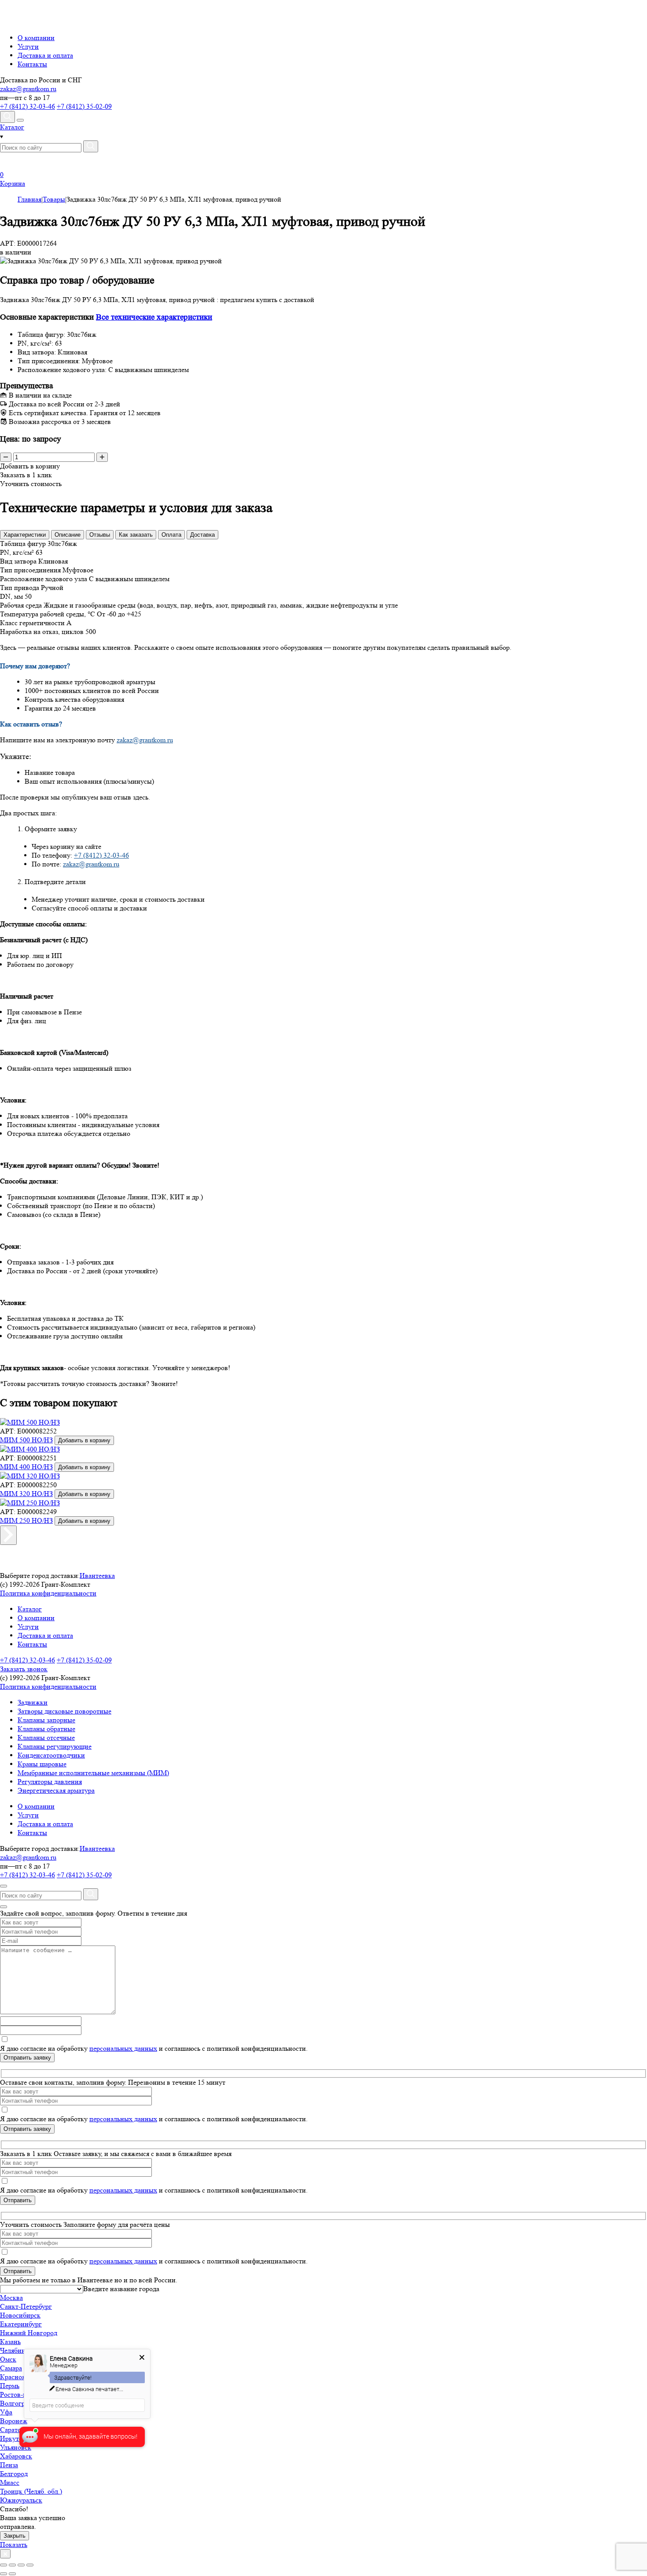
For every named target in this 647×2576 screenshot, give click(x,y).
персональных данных (123, 2048)
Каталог (30, 1609)
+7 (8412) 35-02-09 (84, 106)
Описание (68, 535)
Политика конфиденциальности (48, 1593)
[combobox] (121, 2289)
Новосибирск (20, 2315)
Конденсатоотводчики (51, 1755)
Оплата (171, 535)
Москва (11, 2298)
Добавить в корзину (84, 1440)
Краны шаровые (42, 1764)
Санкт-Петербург (26, 2306)
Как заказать (136, 535)
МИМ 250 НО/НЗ (26, 1520)
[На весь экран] (21, 2565)
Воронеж (14, 2421)
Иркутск (13, 2438)
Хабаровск (16, 2456)
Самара (11, 2368)
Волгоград (16, 2403)
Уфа (6, 2412)
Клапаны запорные (46, 1720)
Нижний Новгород (29, 2333)
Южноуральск (21, 2500)
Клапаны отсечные (46, 1738)
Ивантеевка (97, 1575)
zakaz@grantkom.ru (28, 89)
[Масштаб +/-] (30, 2565)
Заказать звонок (24, 1669)
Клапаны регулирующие (55, 1746)
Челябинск (16, 2350)
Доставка (202, 535)
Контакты (32, 64)
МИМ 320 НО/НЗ (26, 1494)
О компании (36, 38)
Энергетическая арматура (56, 1790)
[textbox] (121, 2289)
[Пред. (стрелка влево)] (4, 2574)
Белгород (14, 2474)
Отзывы (100, 535)
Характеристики (25, 535)
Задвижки (33, 1702)
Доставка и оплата (45, 55)
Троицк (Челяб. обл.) (31, 2491)
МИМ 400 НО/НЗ (26, 1467)
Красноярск (18, 2377)
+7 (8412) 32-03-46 (28, 106)
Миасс (10, 2482)
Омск (8, 2359)
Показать (14, 2545)
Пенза (9, 2465)
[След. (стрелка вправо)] (12, 2574)
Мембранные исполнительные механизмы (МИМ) (93, 1773)
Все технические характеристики (154, 317)
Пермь (10, 2386)
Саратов (12, 2430)
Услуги (28, 46)
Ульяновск (16, 2447)
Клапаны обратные (46, 1729)
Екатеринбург (21, 2324)
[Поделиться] (12, 2565)
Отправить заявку (27, 2058)
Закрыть (15, 2536)
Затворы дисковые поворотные (64, 1711)
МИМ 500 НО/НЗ (26, 1440)
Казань (10, 2342)
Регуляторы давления (50, 1782)
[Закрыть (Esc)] (4, 2565)
